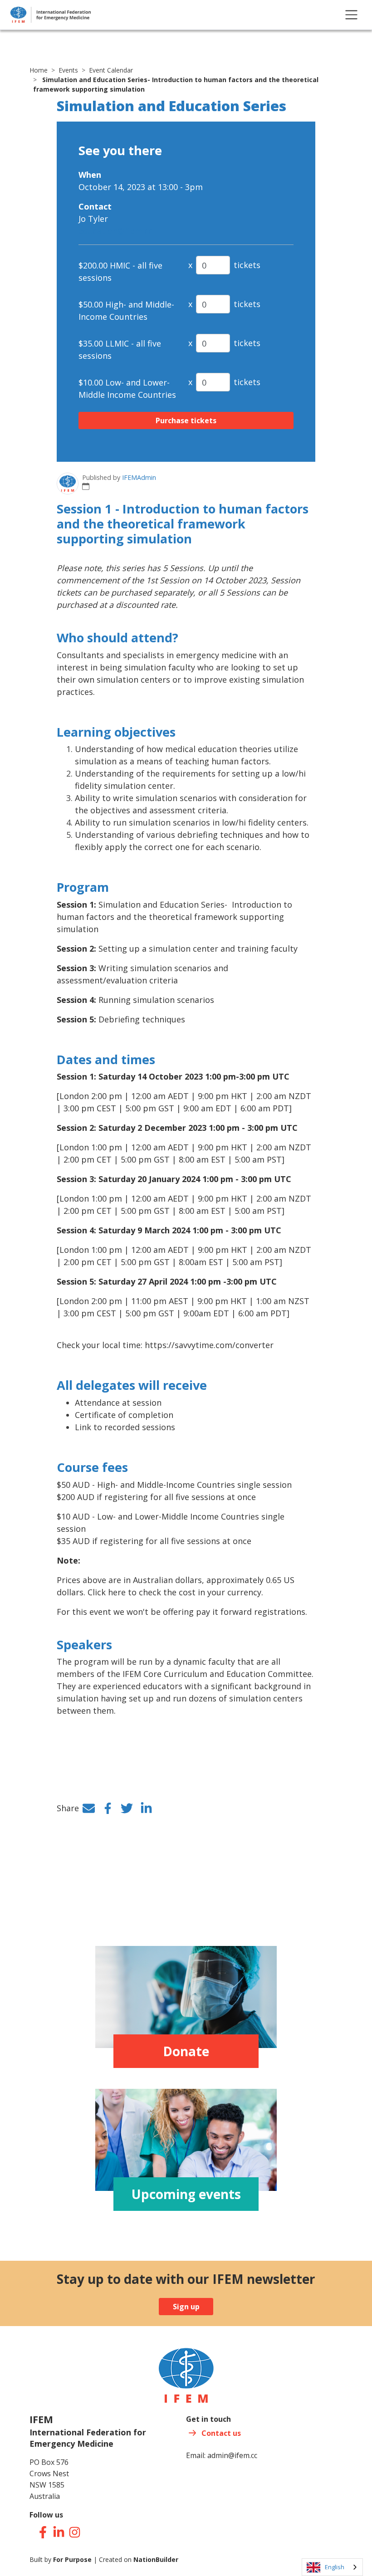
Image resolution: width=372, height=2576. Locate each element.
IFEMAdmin (139, 477)
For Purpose (72, 2559)
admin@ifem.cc (232, 2455)
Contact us (221, 2433)
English (335, 2567)
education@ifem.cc (115, 231)
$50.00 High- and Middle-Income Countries (126, 310)
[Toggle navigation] (351, 15)
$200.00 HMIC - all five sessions (120, 271)
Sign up (186, 2307)
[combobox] (332, 2567)
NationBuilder (156, 2559)
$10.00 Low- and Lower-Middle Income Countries (127, 389)
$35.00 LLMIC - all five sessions (120, 349)
